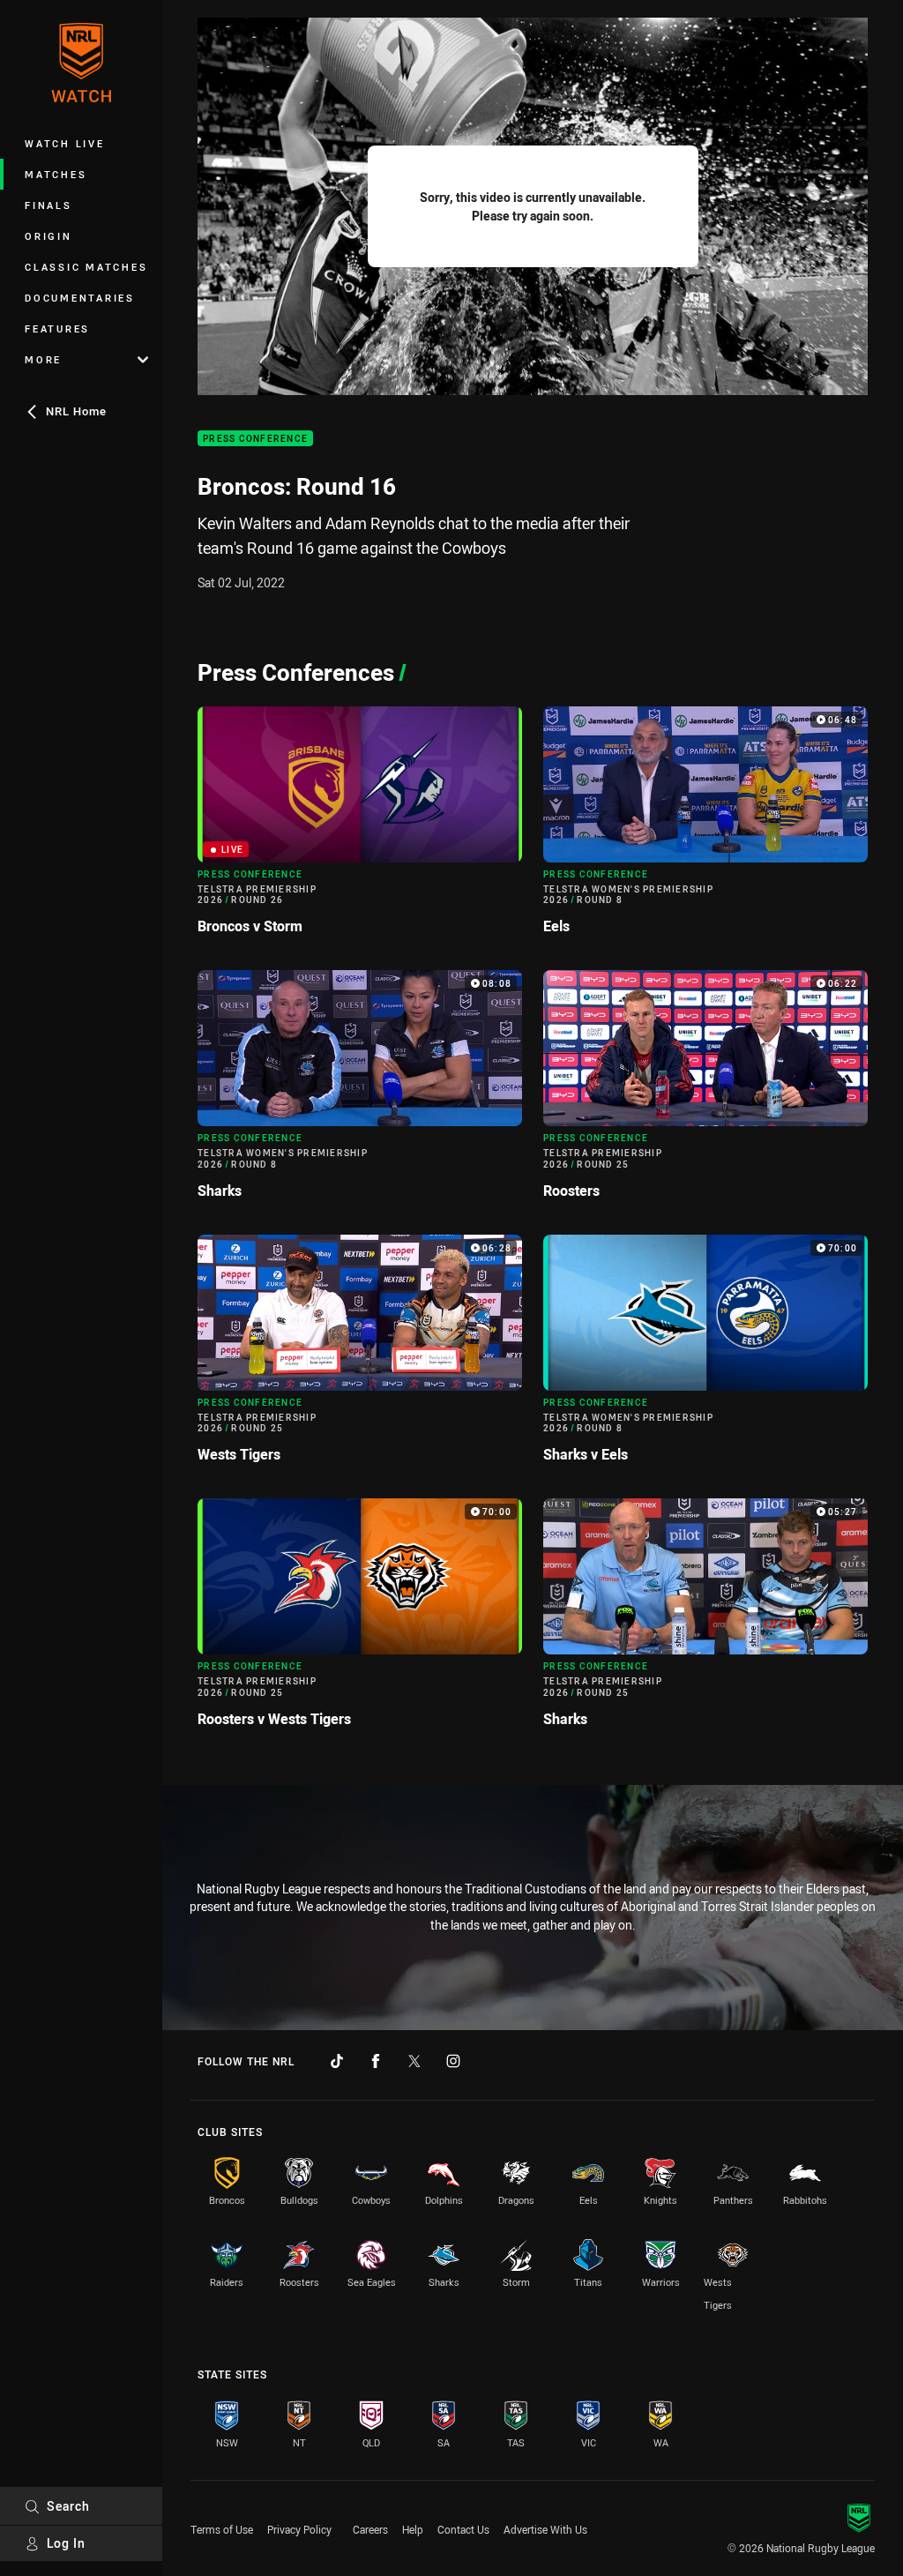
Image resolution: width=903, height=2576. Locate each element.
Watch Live (65, 143)
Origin (49, 236)
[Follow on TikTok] (337, 2061)
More (43, 359)
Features (57, 329)
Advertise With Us (545, 2529)
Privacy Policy (299, 2529)
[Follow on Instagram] (453, 2061)
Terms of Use (222, 2529)
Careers (370, 2529)
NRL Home (76, 411)
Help (413, 2529)
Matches (56, 174)
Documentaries (80, 298)
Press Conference (255, 439)
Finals (49, 205)
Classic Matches (86, 267)
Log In (66, 2543)
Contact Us (463, 2529)
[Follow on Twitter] (414, 2061)
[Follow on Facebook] (376, 2061)
